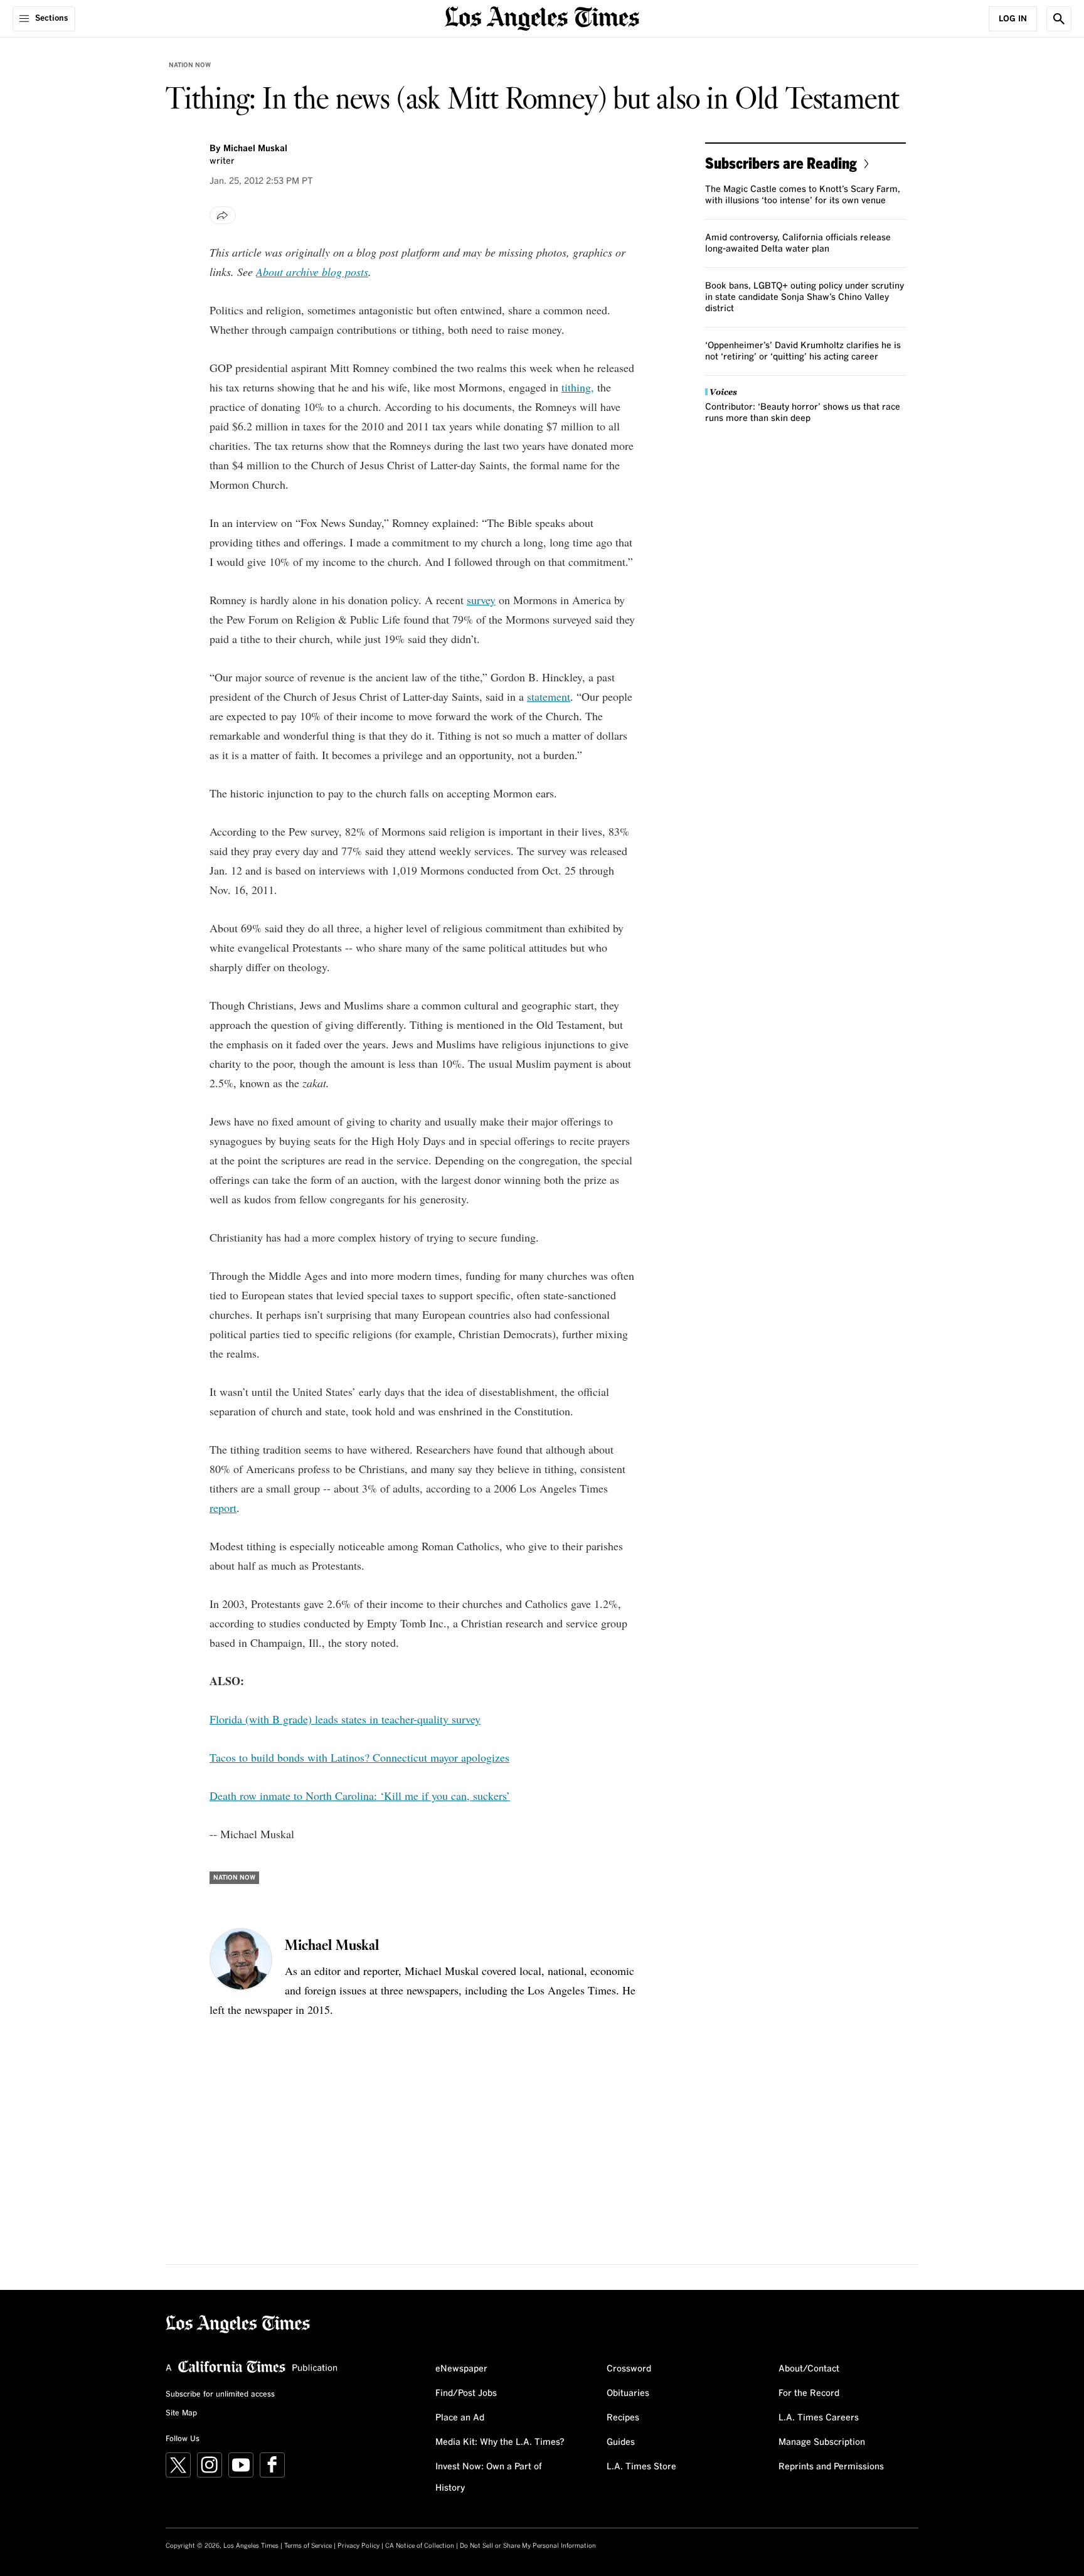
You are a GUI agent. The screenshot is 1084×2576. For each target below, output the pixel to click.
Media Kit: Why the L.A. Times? (500, 2442)
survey (481, 600)
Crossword (629, 2369)
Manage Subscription (822, 2442)
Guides (621, 2442)
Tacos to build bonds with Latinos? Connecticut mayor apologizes (359, 1757)
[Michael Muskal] (241, 1959)
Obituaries (628, 2393)
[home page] (542, 17)
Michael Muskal (255, 149)
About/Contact (809, 2369)
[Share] (223, 215)
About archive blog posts (312, 272)
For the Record (809, 2393)
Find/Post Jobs (466, 2393)
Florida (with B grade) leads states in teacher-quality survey (345, 1719)
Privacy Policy (359, 2546)
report (223, 1508)
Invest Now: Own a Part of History (489, 2478)
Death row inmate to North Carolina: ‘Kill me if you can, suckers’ (360, 1796)
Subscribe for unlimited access (220, 2395)
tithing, (578, 387)
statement (549, 696)
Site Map (181, 2414)
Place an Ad (460, 2418)
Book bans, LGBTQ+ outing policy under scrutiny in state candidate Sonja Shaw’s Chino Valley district (805, 297)
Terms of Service (308, 2546)
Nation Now (190, 65)
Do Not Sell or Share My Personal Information (528, 2546)
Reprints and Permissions (831, 2467)
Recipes (623, 2418)
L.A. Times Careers (819, 2418)
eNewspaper (461, 2369)
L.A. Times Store (641, 2467)
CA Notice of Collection (420, 2546)
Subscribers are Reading (781, 163)
